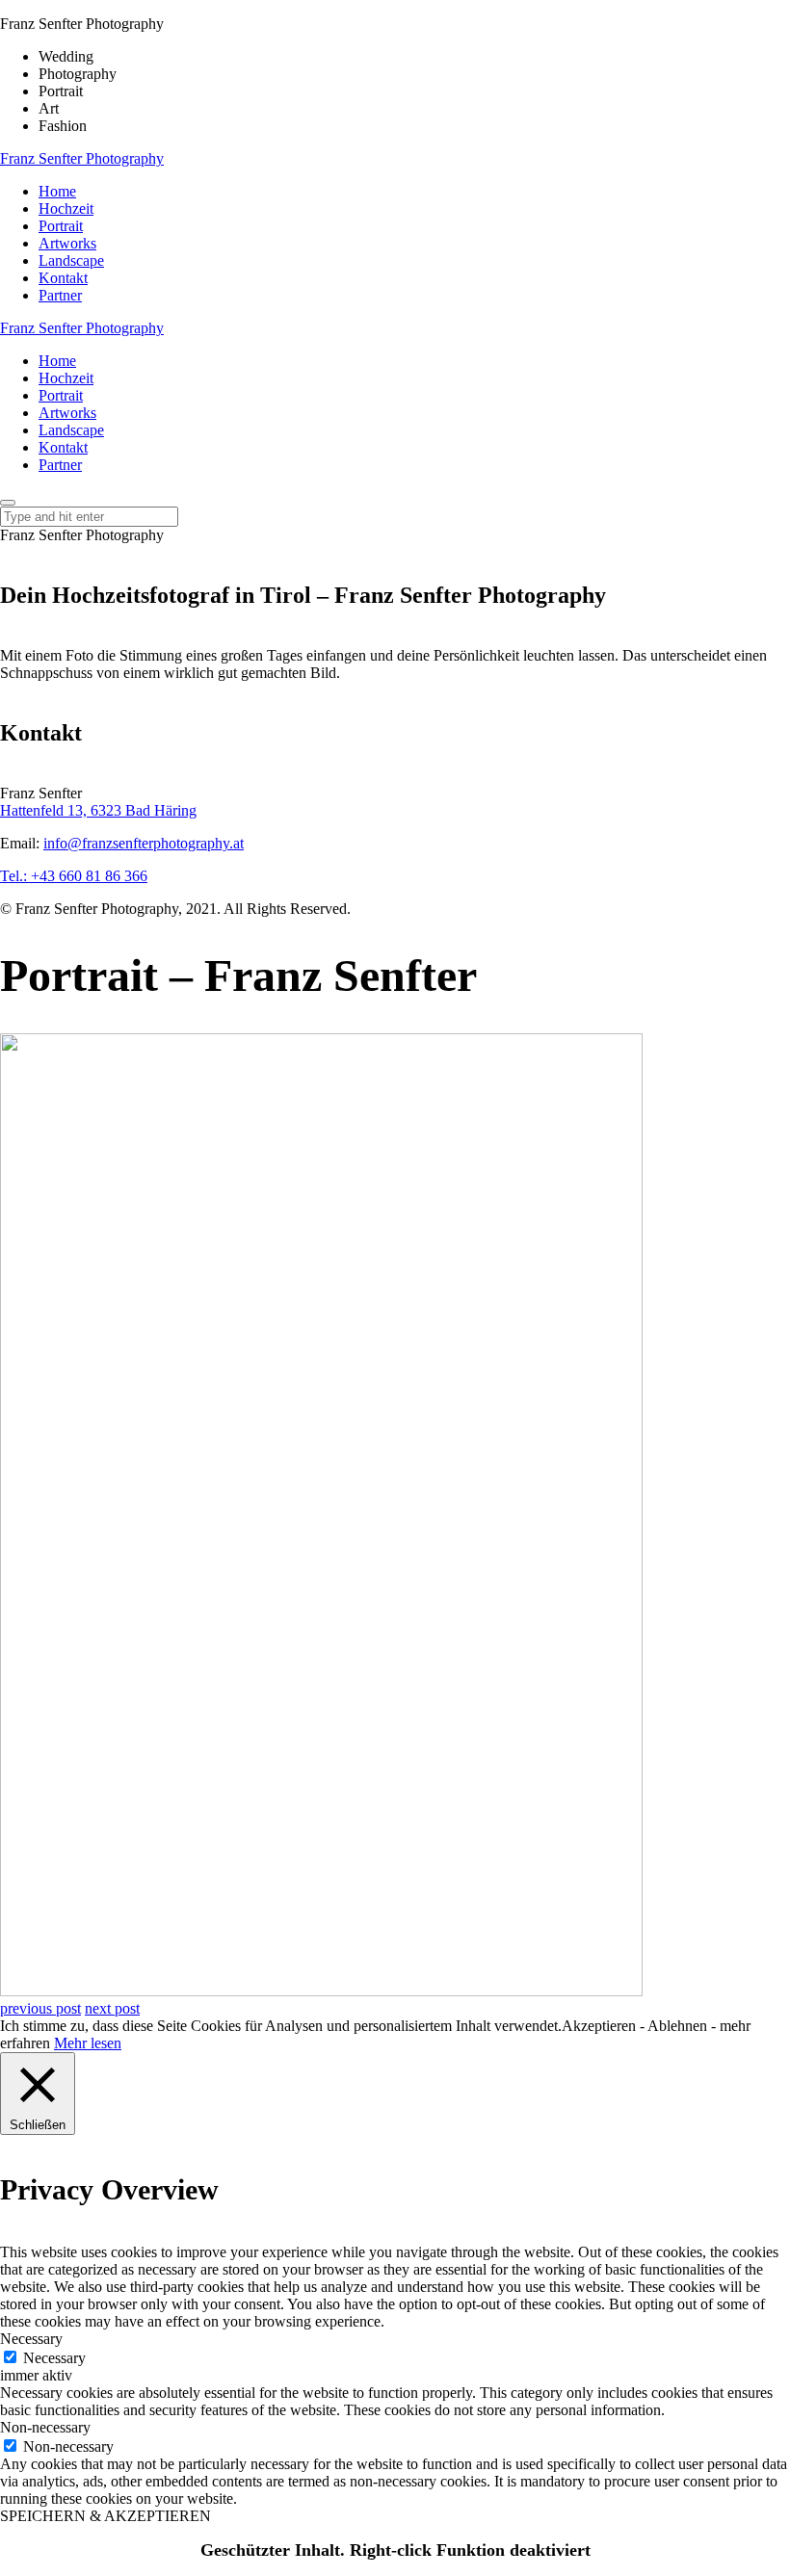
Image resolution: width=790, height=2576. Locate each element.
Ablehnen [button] (677, 2026)
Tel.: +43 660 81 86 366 (74, 876)
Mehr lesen (88, 2043)
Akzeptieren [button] (599, 2026)
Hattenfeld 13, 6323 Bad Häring (98, 810)
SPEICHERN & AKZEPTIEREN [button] (105, 2516)
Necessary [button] (31, 2339)
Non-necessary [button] (45, 2427)
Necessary (54, 2358)
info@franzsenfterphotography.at (144, 843)
